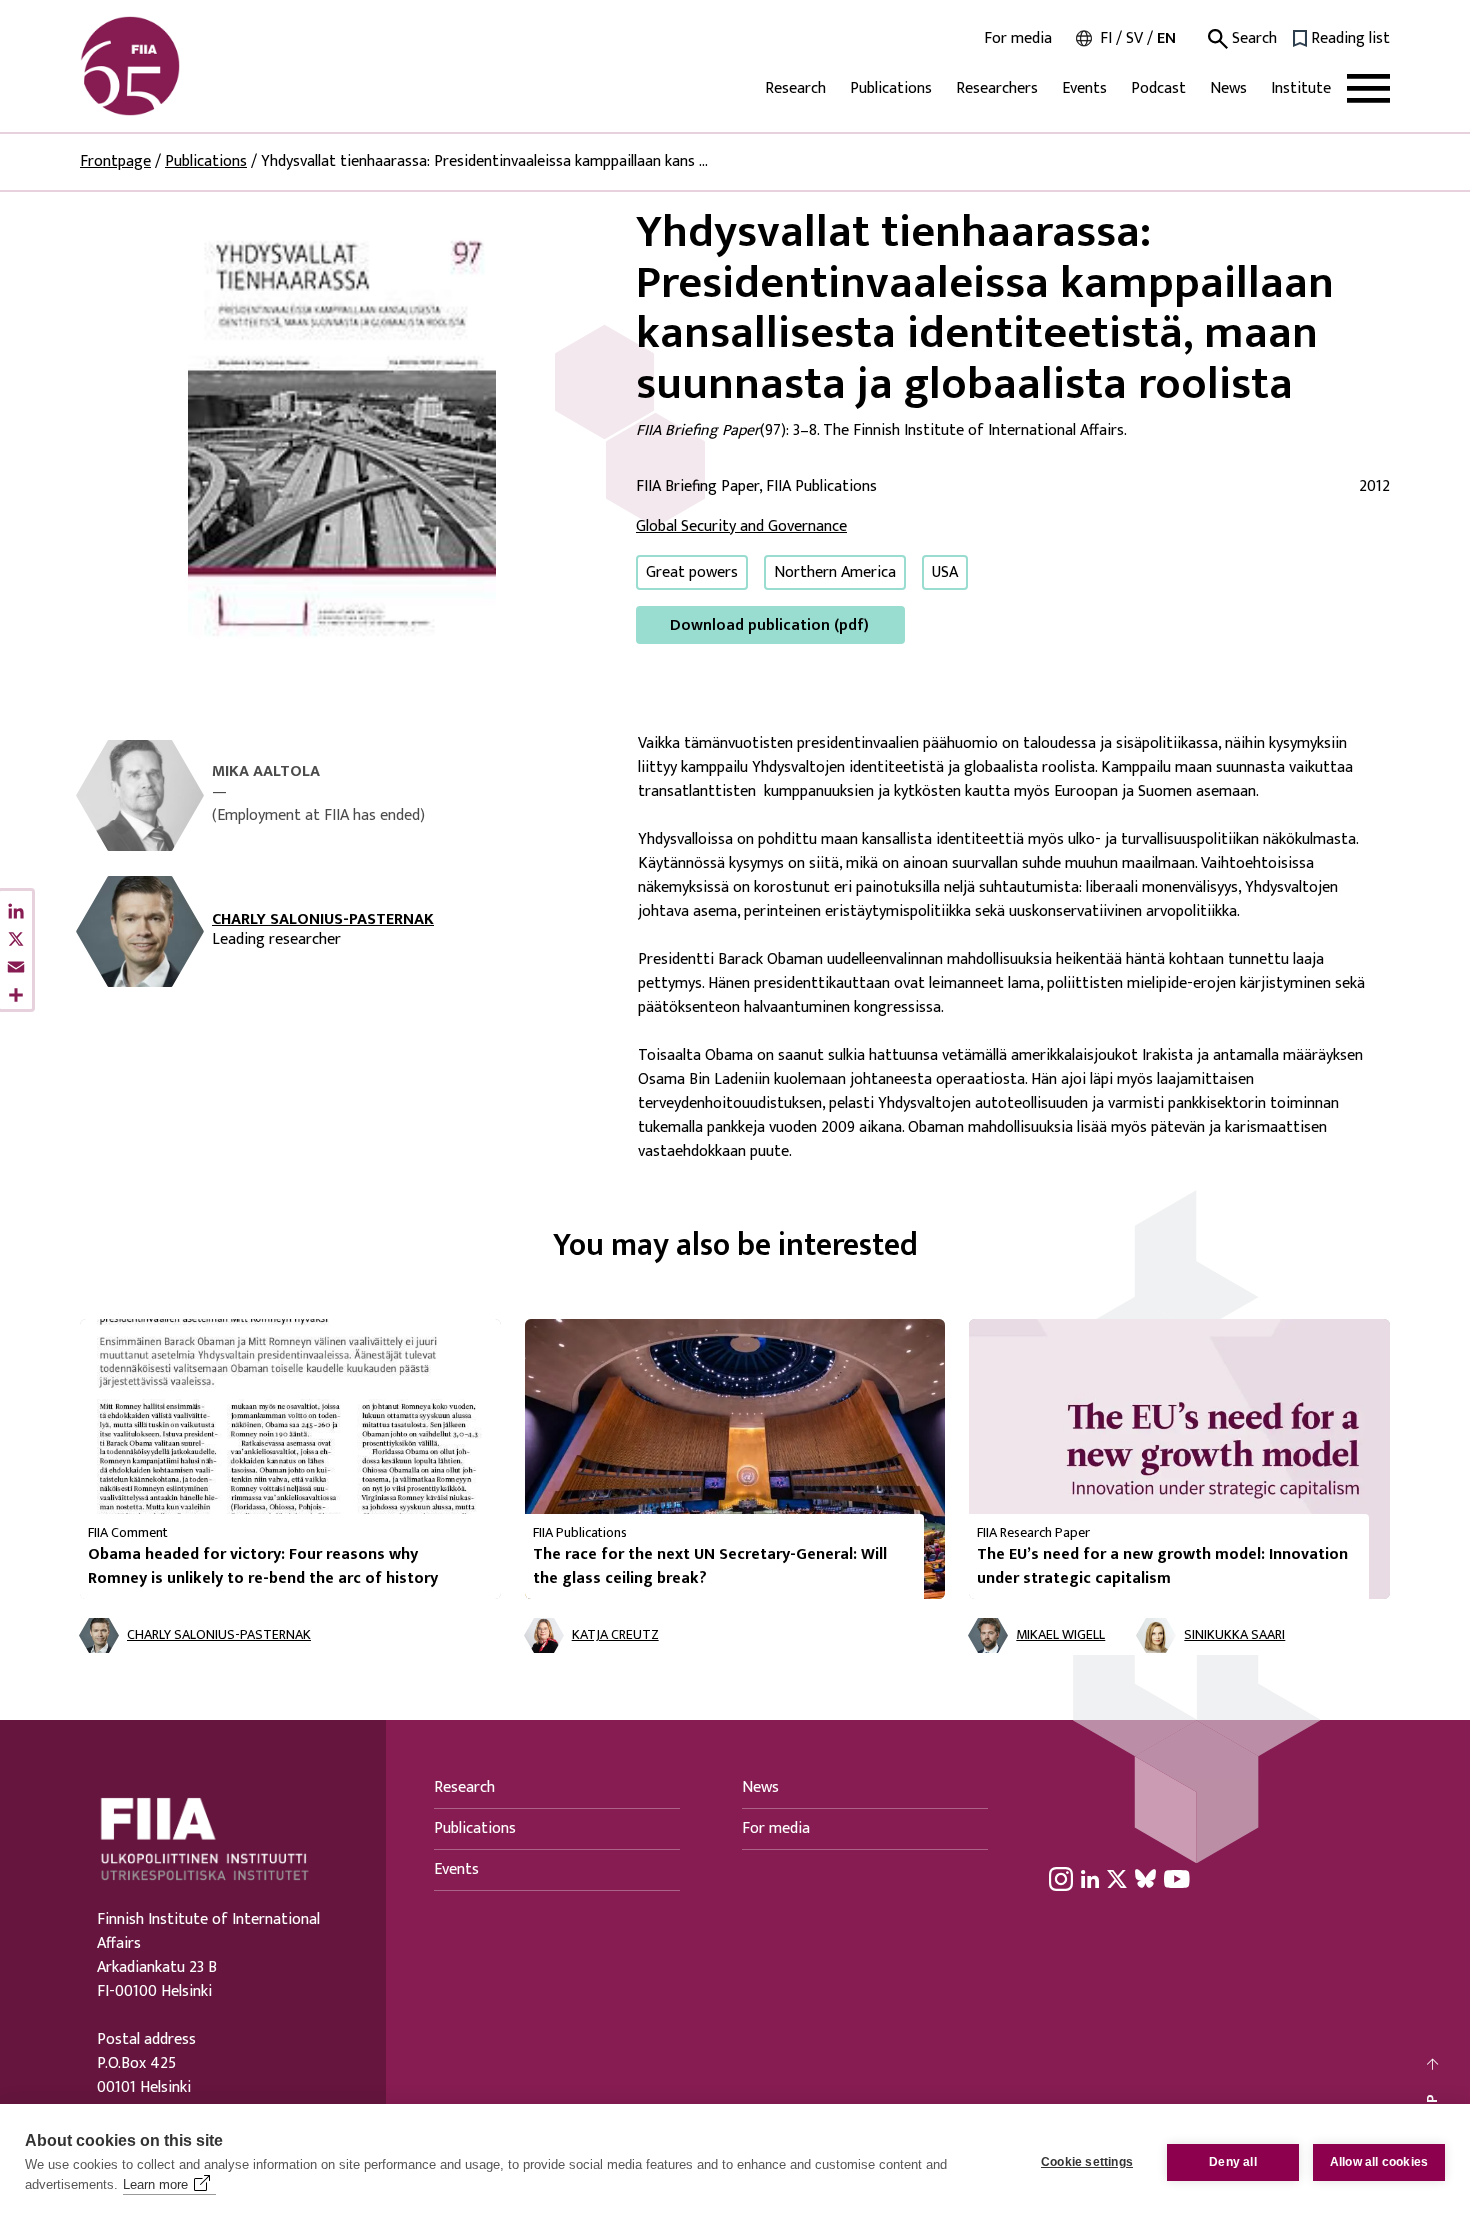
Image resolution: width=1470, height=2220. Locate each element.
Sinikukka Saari (1234, 1635)
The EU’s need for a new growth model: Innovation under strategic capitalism (1162, 1566)
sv (1134, 38)
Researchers (997, 88)
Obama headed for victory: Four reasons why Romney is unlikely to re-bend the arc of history (263, 1566)
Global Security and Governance (741, 526)
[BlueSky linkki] (1145, 1878)
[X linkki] (1117, 1878)
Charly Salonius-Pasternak (323, 920)
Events (1084, 88)
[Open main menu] (1368, 88)
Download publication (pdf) (769, 625)
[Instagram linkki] (1061, 1878)
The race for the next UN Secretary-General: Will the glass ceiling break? (710, 1566)
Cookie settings (1087, 2162)
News (1228, 88)
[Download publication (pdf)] (342, 425)
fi (1106, 38)
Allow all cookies (1379, 2162)
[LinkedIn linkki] (1090, 1878)
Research (795, 88)
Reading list (1350, 39)
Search (1252, 39)
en (1166, 38)
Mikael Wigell (1060, 1635)
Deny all (1233, 2162)
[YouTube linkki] (1177, 1878)
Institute (1301, 88)
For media (1018, 39)
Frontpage (115, 161)
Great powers (692, 572)
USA (945, 572)
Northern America (835, 572)
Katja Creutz (615, 1635)
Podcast (1158, 88)
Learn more (155, 2184)
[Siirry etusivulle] (176, 66)
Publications (891, 88)
